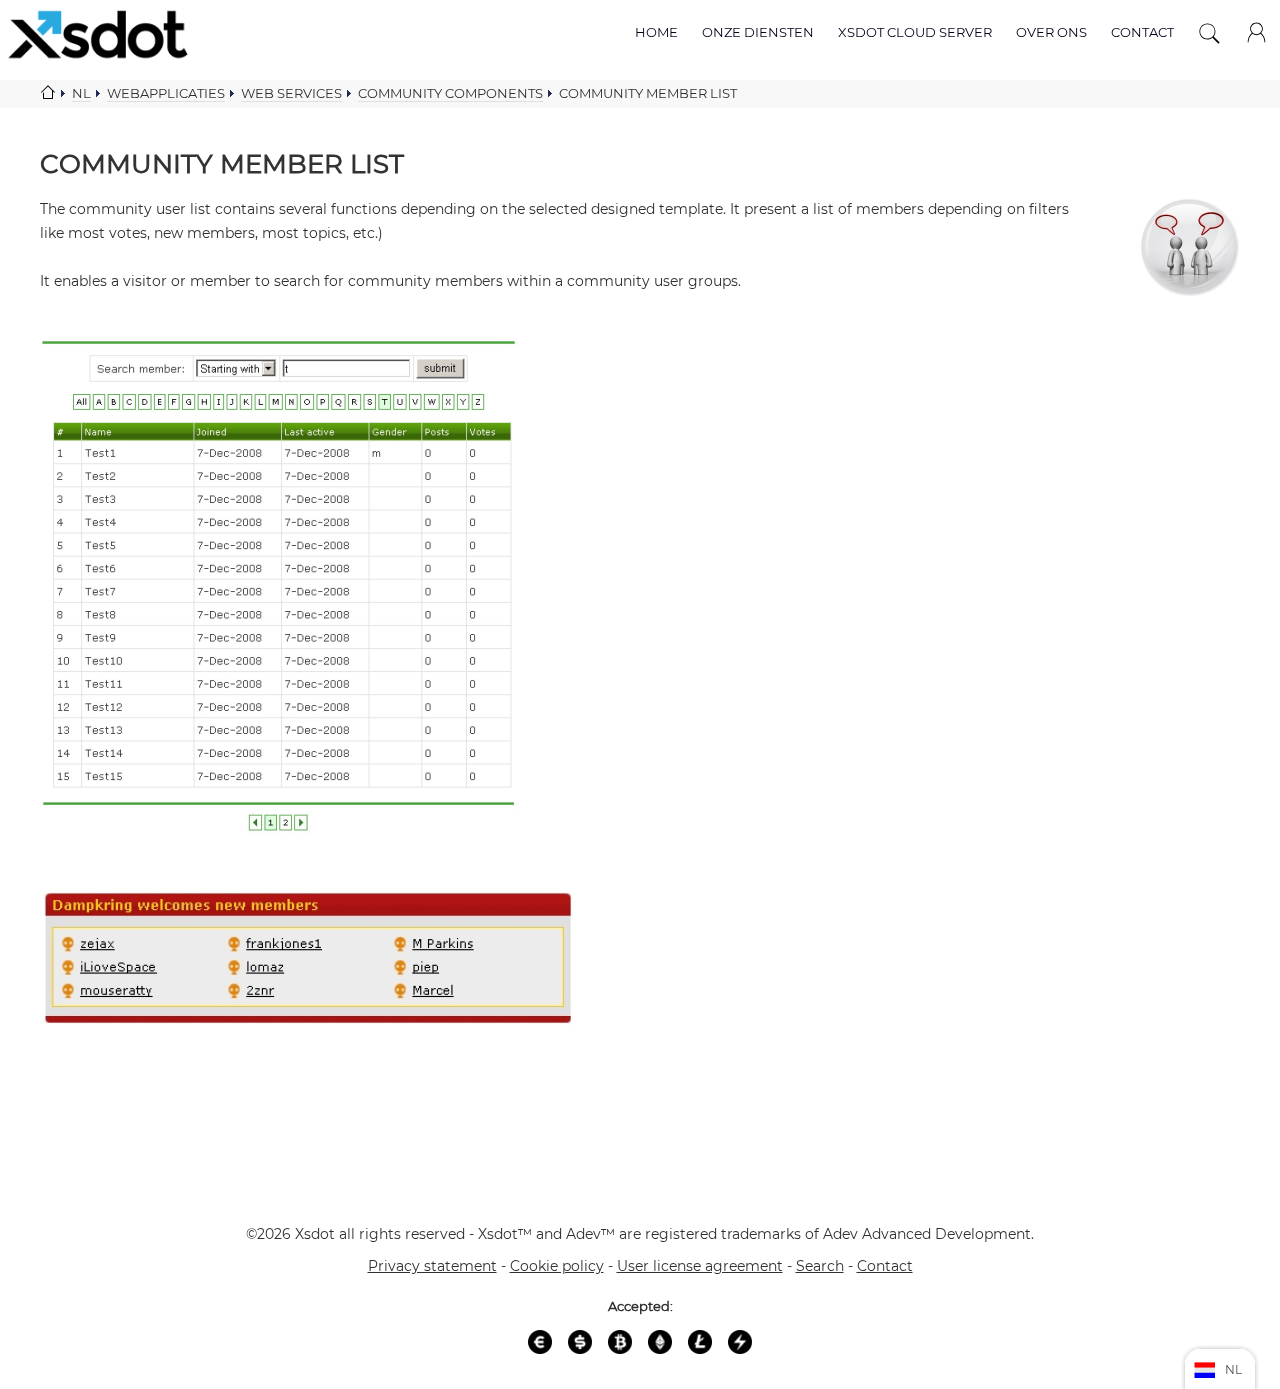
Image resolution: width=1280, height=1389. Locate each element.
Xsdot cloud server (915, 32)
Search (820, 1266)
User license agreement (700, 1266)
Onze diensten (758, 32)
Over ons (1051, 32)
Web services (291, 93)
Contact (1142, 32)
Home (656, 32)
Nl (81, 93)
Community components (450, 93)
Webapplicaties (166, 93)
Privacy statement (432, 1266)
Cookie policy (557, 1266)
